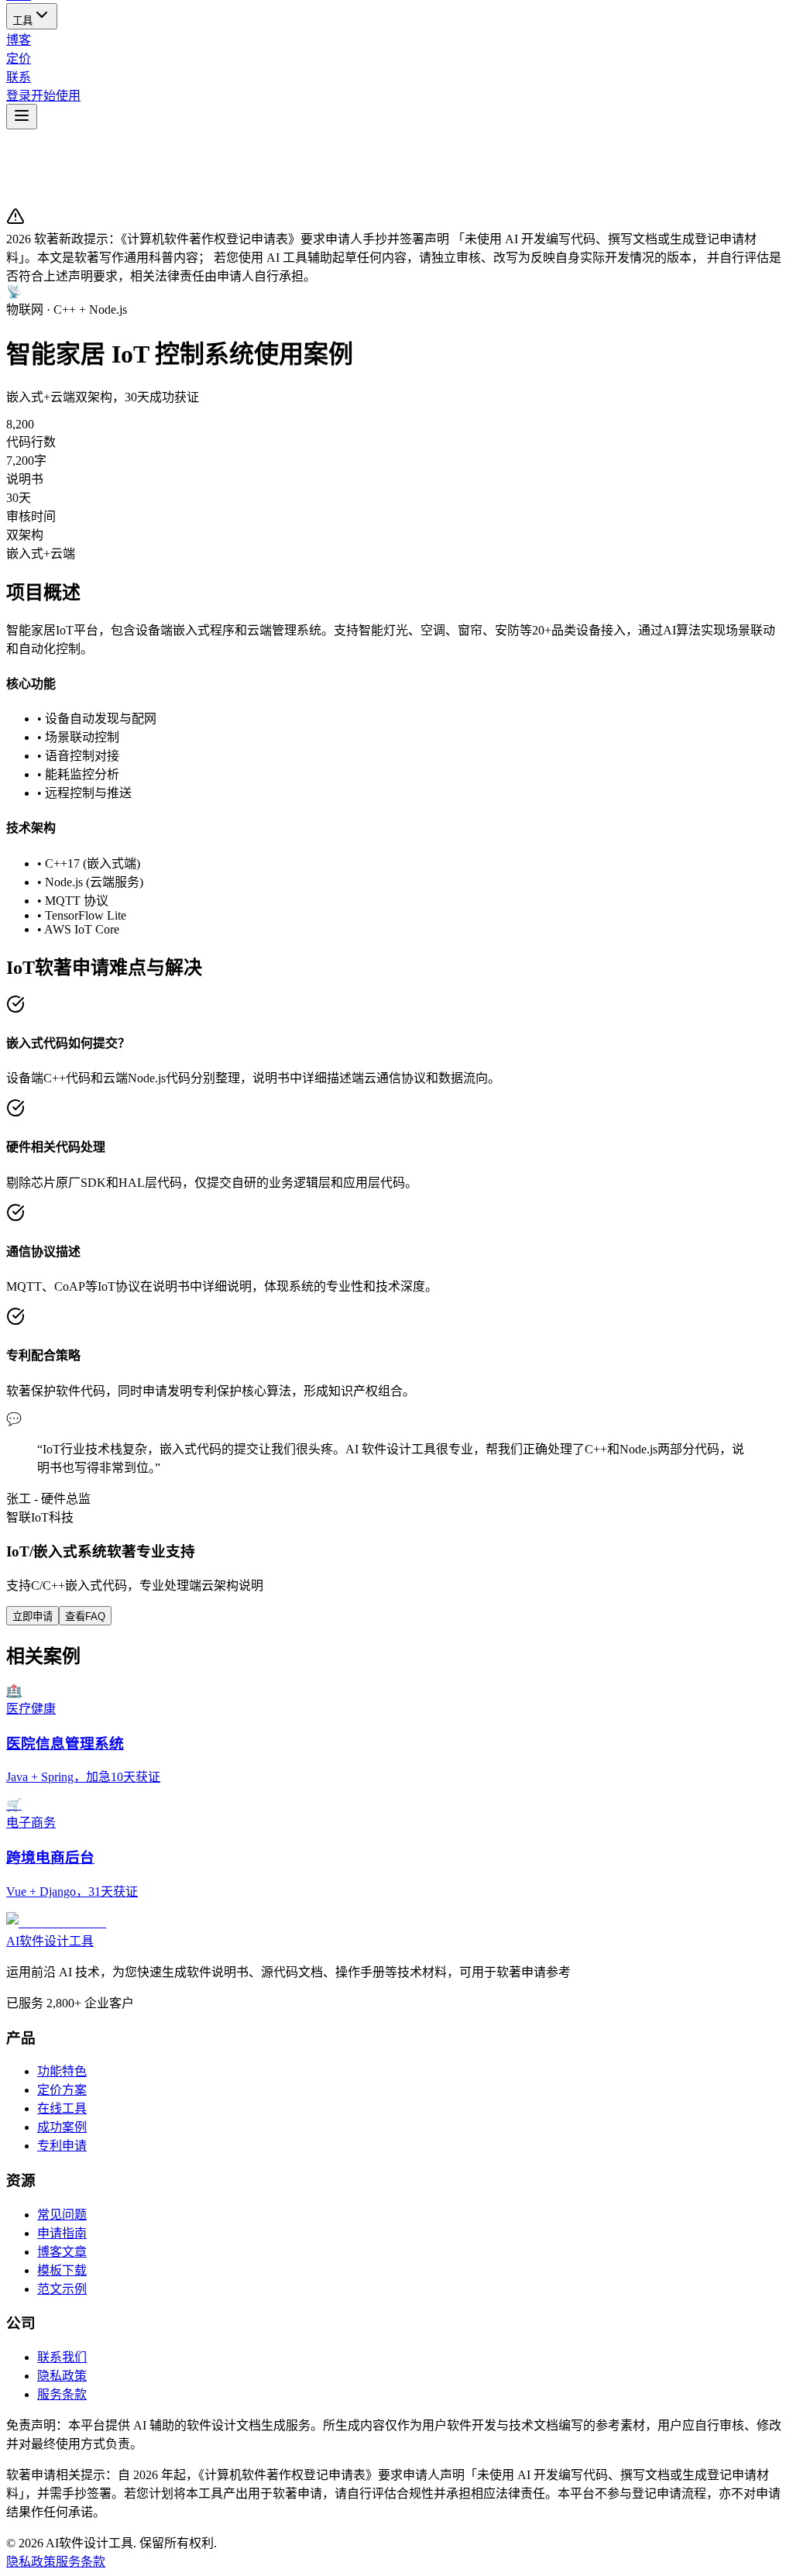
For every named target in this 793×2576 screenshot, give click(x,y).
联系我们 (62, 2357)
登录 (19, 96)
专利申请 (62, 2146)
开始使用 (56, 96)
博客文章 (62, 2252)
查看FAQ (85, 1616)
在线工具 (62, 2108)
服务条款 (62, 2394)
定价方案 (62, 2090)
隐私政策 (62, 2376)
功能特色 (62, 2071)
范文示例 (62, 2289)
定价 (19, 58)
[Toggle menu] (22, 117)
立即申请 (33, 1616)
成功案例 (62, 2127)
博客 (19, 40)
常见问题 (62, 2215)
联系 (19, 77)
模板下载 (62, 2270)
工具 (22, 21)
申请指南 (62, 2233)
